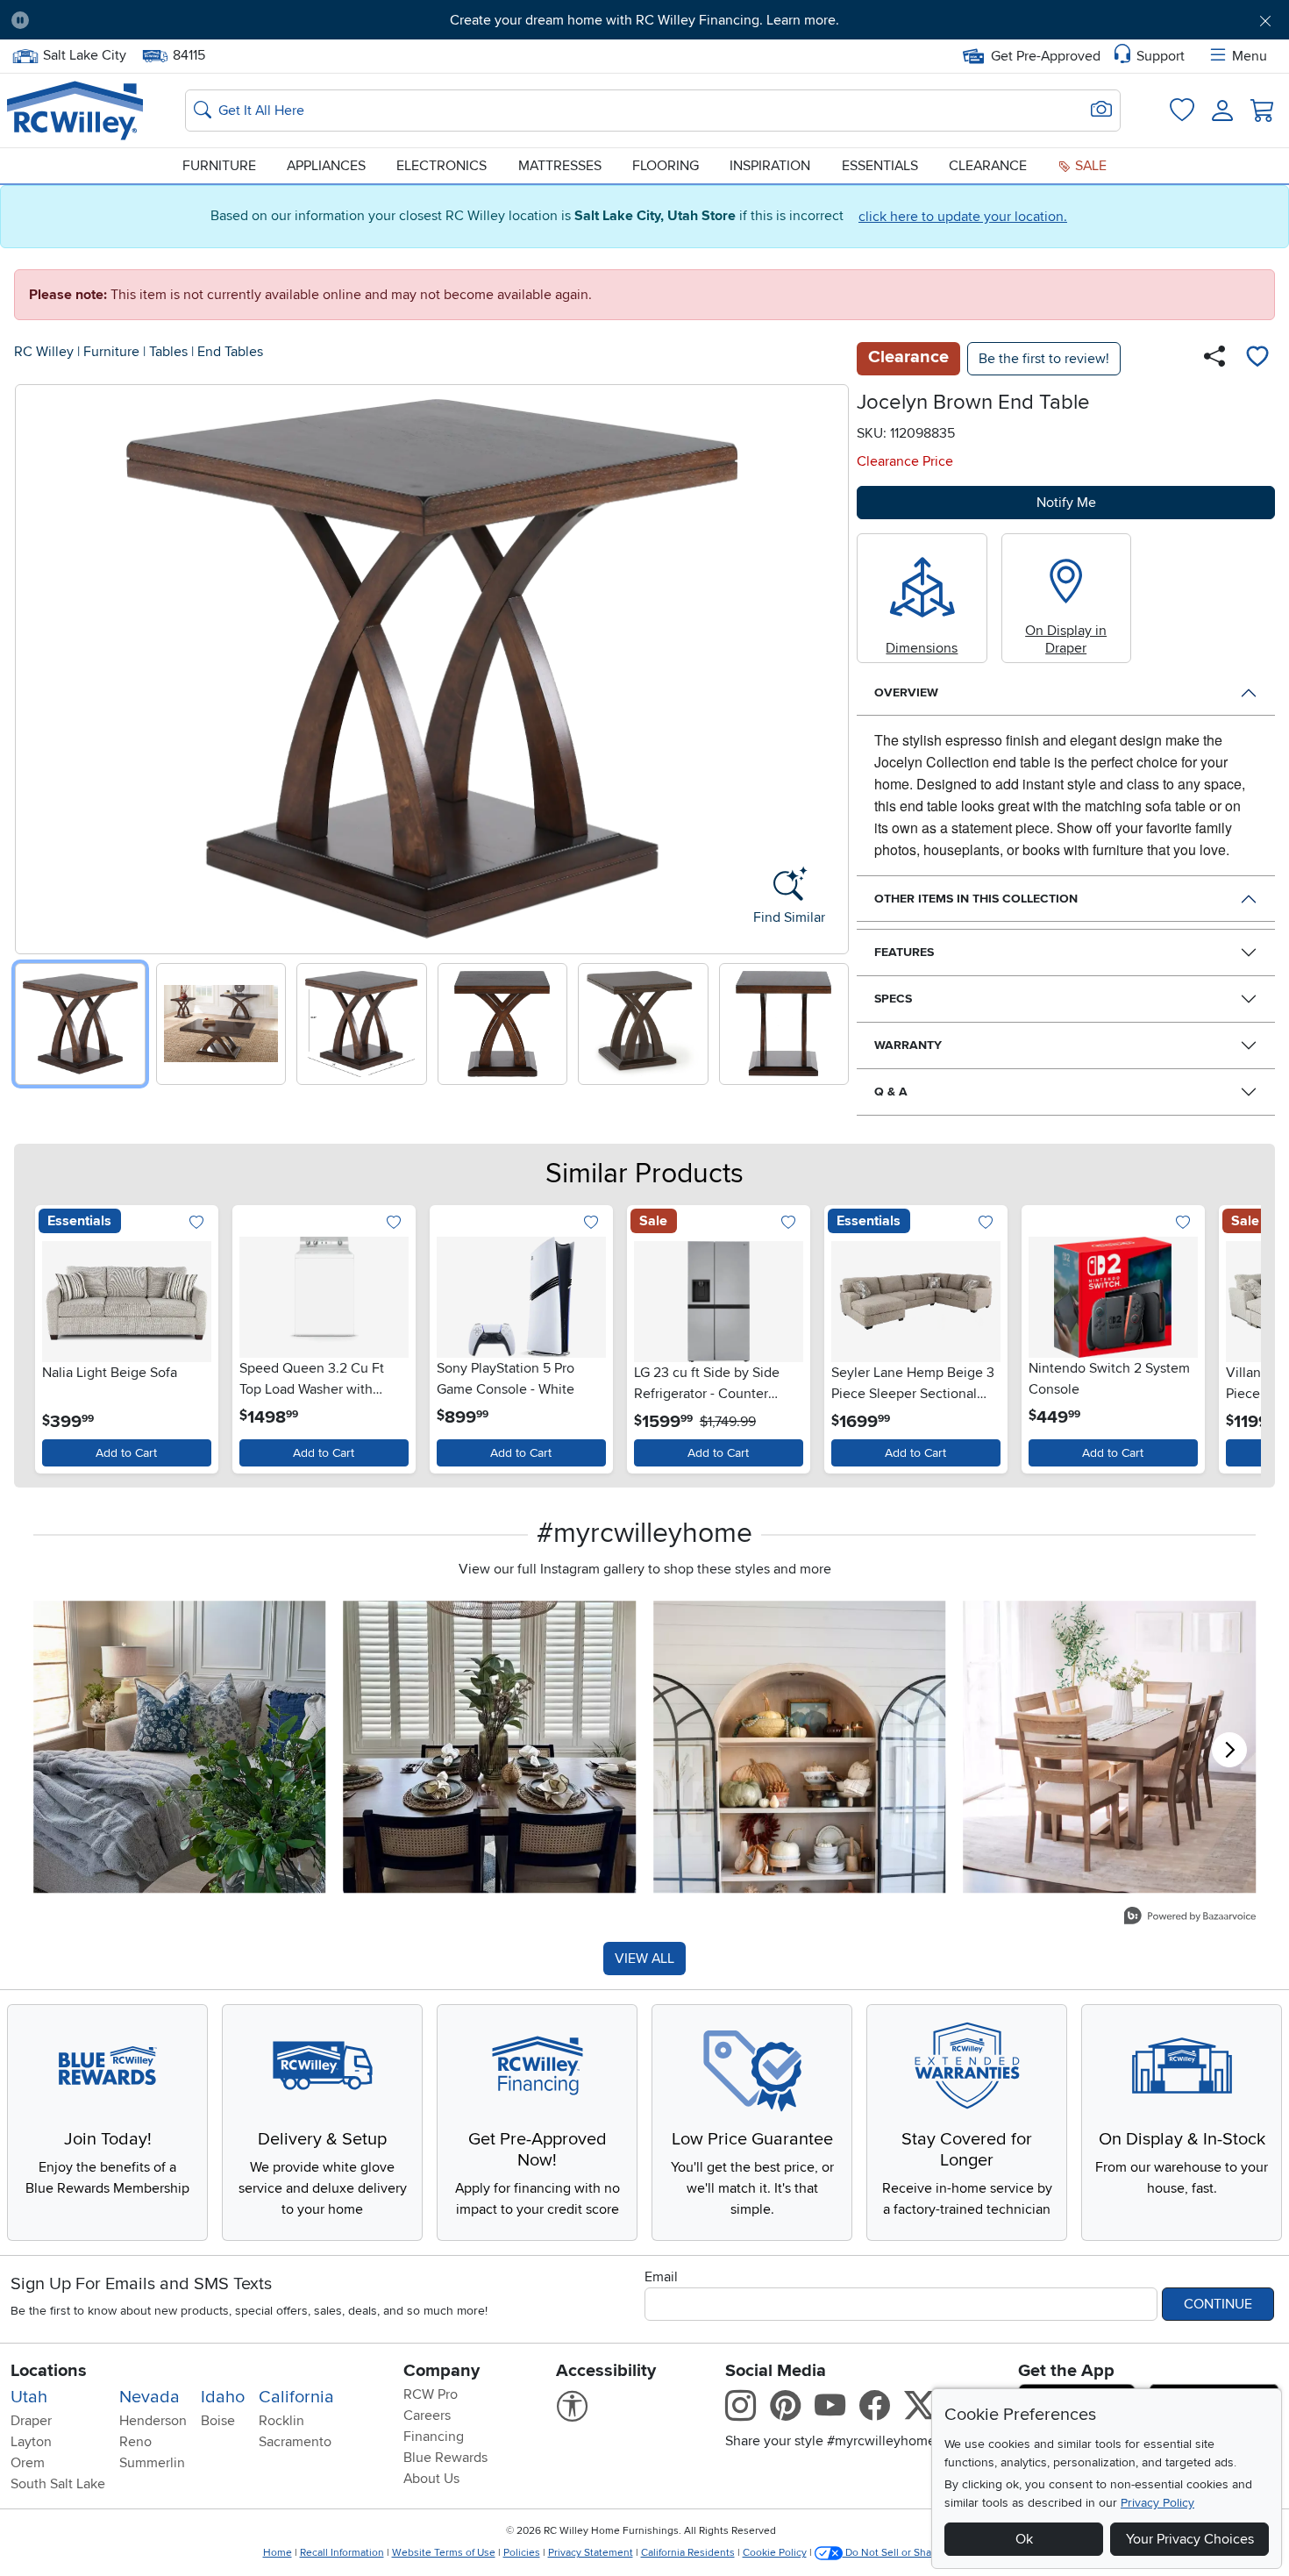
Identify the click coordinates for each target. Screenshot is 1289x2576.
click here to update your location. (963, 217)
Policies (522, 2553)
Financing (434, 2437)
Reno (135, 2442)
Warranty (908, 1045)
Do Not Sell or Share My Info (912, 2553)
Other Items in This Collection (976, 899)
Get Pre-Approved (1046, 56)
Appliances (326, 166)
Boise (218, 2421)
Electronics (442, 166)
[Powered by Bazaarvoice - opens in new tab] (1190, 1918)
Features (904, 952)
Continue (1218, 2304)
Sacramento (295, 2442)
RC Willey (44, 352)
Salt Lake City (84, 54)
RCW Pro (431, 2394)
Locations (49, 2371)
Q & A (891, 1092)
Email (661, 2277)
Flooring (666, 166)
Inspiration (770, 166)
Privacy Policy (1157, 2503)
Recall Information (342, 2553)
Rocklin (281, 2421)
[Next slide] (829, 665)
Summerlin (152, 2463)
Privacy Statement (591, 2553)
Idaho (223, 2397)
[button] (141, 20)
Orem (28, 2463)
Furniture (219, 166)
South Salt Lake (58, 2484)
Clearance (988, 166)
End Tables (230, 352)
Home (278, 2553)
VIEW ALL (644, 1959)
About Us (431, 2479)
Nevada (150, 2397)
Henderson (153, 2421)
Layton (31, 2442)
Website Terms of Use (444, 2553)
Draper (31, 2421)
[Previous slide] (35, 665)
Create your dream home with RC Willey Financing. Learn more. (644, 20)
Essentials (880, 166)
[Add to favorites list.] (197, 1223)
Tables (168, 352)
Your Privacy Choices (1190, 2539)
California (296, 2397)
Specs (893, 999)
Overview (906, 692)
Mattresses (560, 166)
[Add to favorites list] (1257, 359)
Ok (1024, 2539)
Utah (29, 2397)
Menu (1250, 56)
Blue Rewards (445, 2458)
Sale (1089, 166)
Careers (427, 2415)
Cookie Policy (775, 2553)
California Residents (688, 2553)
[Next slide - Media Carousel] (1229, 1750)
